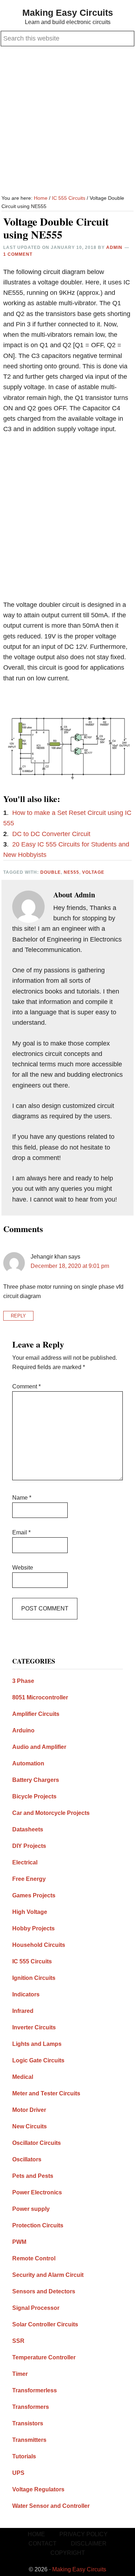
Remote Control (34, 2258)
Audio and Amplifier (39, 1747)
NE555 (71, 872)
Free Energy (29, 1879)
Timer (20, 2374)
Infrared (23, 2011)
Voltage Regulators (38, 2489)
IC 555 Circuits (32, 1961)
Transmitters (29, 2440)
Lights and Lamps (37, 2044)
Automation (28, 1763)
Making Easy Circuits (68, 13)
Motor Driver (29, 2110)
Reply (18, 1316)
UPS (18, 2473)
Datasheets (28, 1829)
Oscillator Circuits (37, 2143)
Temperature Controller (44, 2357)
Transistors (28, 2423)
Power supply (31, 2209)
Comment (26, 1386)
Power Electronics (37, 2192)
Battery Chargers (36, 1780)
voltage (93, 872)
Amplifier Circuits (36, 1714)
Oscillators (27, 2159)
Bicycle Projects (34, 1796)
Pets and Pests (33, 2176)
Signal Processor (36, 2308)
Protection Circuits (38, 2225)
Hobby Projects (33, 1928)
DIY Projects (29, 1846)
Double (51, 872)
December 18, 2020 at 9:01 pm (70, 1266)
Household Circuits (39, 1945)
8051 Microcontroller (40, 1697)
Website (23, 1568)
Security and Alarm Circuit (48, 2275)
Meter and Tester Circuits (46, 2093)
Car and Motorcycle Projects (51, 1813)
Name (22, 1498)
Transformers (31, 2407)
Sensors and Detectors (44, 2291)
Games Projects (34, 1895)
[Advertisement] (67, 121)
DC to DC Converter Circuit (51, 834)
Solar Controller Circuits (45, 2324)
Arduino (23, 1730)
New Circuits (30, 2126)
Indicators (26, 1994)
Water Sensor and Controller (51, 2506)
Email (21, 1532)
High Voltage (30, 1912)
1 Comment (18, 254)
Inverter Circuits (34, 2027)
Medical (23, 2077)
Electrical (25, 1862)
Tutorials (24, 2456)
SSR (18, 2341)
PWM (19, 2242)
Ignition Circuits (34, 1978)
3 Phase (23, 1681)
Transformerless (35, 2390)
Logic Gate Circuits (38, 2060)
